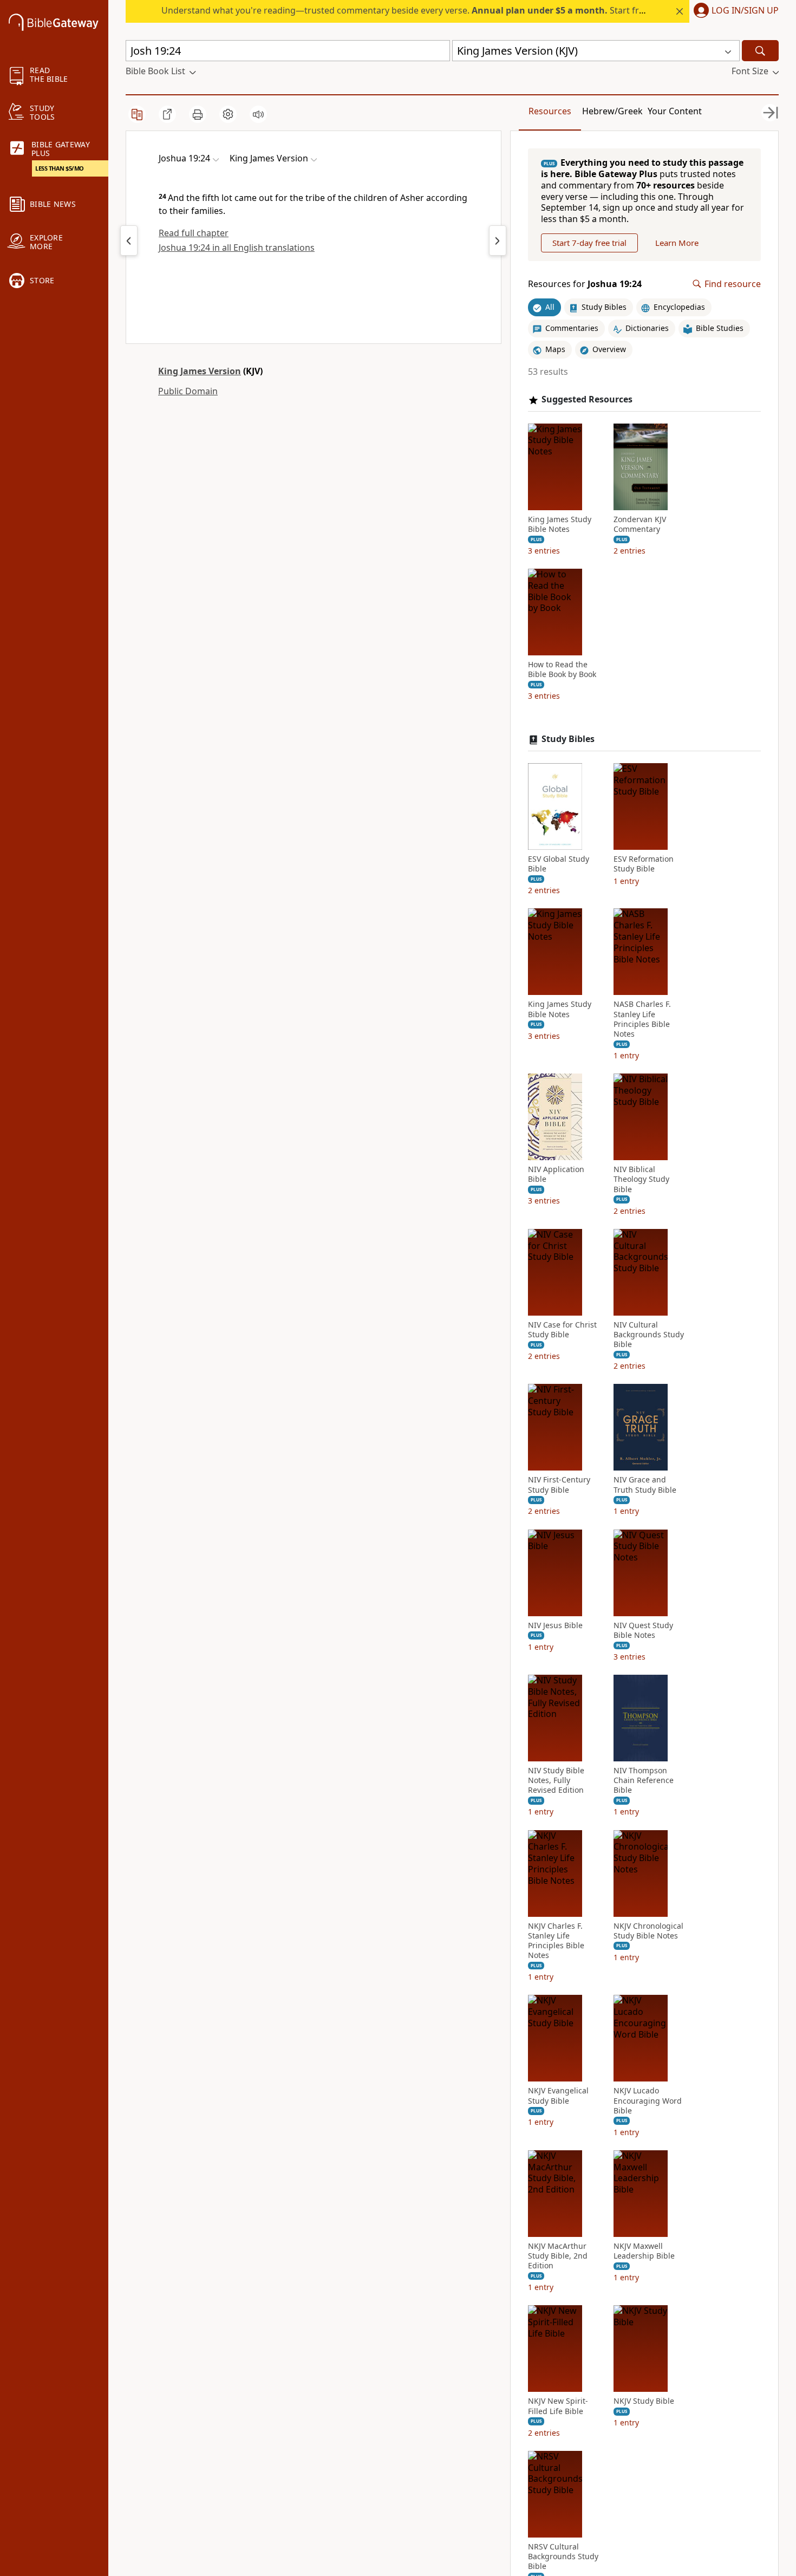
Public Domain (188, 391)
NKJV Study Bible (644, 2401)
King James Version (200, 371)
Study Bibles (568, 739)
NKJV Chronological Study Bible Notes (648, 1931)
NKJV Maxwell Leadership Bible (644, 2251)
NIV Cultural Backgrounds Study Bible (649, 1335)
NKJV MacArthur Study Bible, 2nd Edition (558, 2256)
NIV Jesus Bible (555, 1625)
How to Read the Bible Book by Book (562, 669)
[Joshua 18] (129, 240)
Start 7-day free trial (589, 243)
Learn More (677, 243)
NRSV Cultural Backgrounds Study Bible (563, 2557)
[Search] (760, 51)
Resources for (585, 284)
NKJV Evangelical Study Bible (558, 2096)
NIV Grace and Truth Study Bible (645, 1485)
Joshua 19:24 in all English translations (237, 248)
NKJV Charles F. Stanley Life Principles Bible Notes (556, 1941)
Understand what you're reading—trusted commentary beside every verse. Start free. (406, 10)
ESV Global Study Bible (559, 864)
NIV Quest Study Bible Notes (643, 1630)
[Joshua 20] (498, 240)
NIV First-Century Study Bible (559, 1485)
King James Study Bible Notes (560, 524)
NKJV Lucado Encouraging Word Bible (648, 2100)
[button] (734, 11)
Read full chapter (194, 233)
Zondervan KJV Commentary (640, 524)
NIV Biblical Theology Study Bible (641, 1179)
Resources (550, 111)
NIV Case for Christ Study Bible (562, 1330)
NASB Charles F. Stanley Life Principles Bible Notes (642, 1019)
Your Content (675, 111)
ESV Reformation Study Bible (644, 864)
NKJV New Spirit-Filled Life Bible (558, 2406)
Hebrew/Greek (612, 111)
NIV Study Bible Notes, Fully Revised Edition (556, 1780)
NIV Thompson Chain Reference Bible (644, 1780)
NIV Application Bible (556, 1174)
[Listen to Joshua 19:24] (258, 114)
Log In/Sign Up (745, 11)
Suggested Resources (587, 399)
